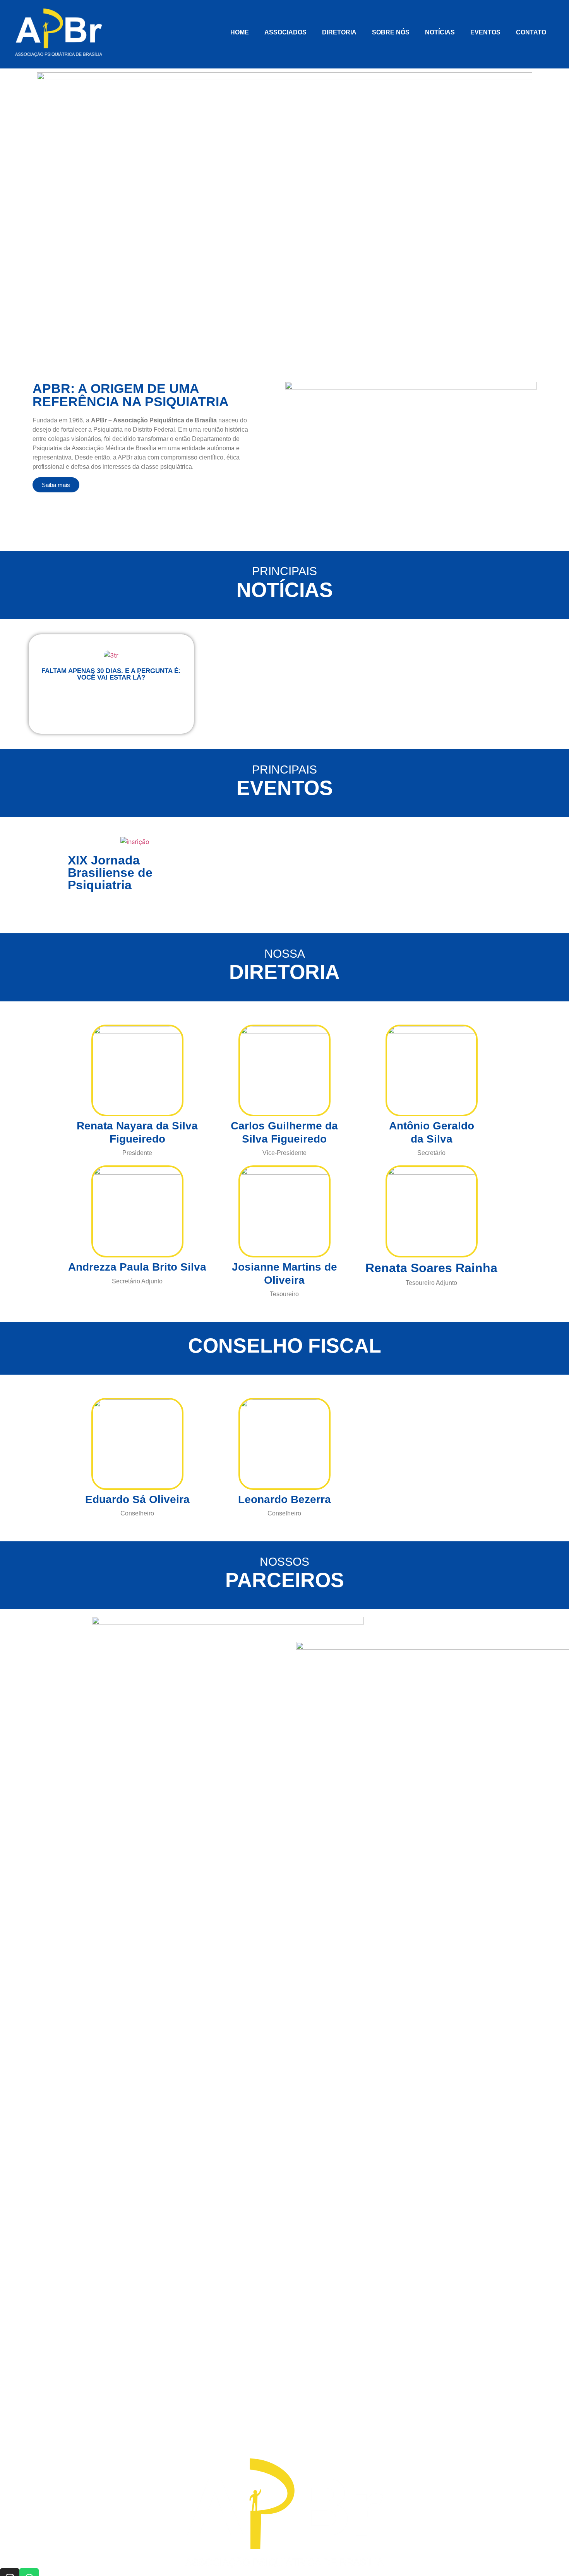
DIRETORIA (339, 32)
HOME (240, 32)
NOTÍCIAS (440, 32)
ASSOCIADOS (285, 32)
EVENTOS (485, 32)
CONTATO (531, 32)
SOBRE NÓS (391, 32)
